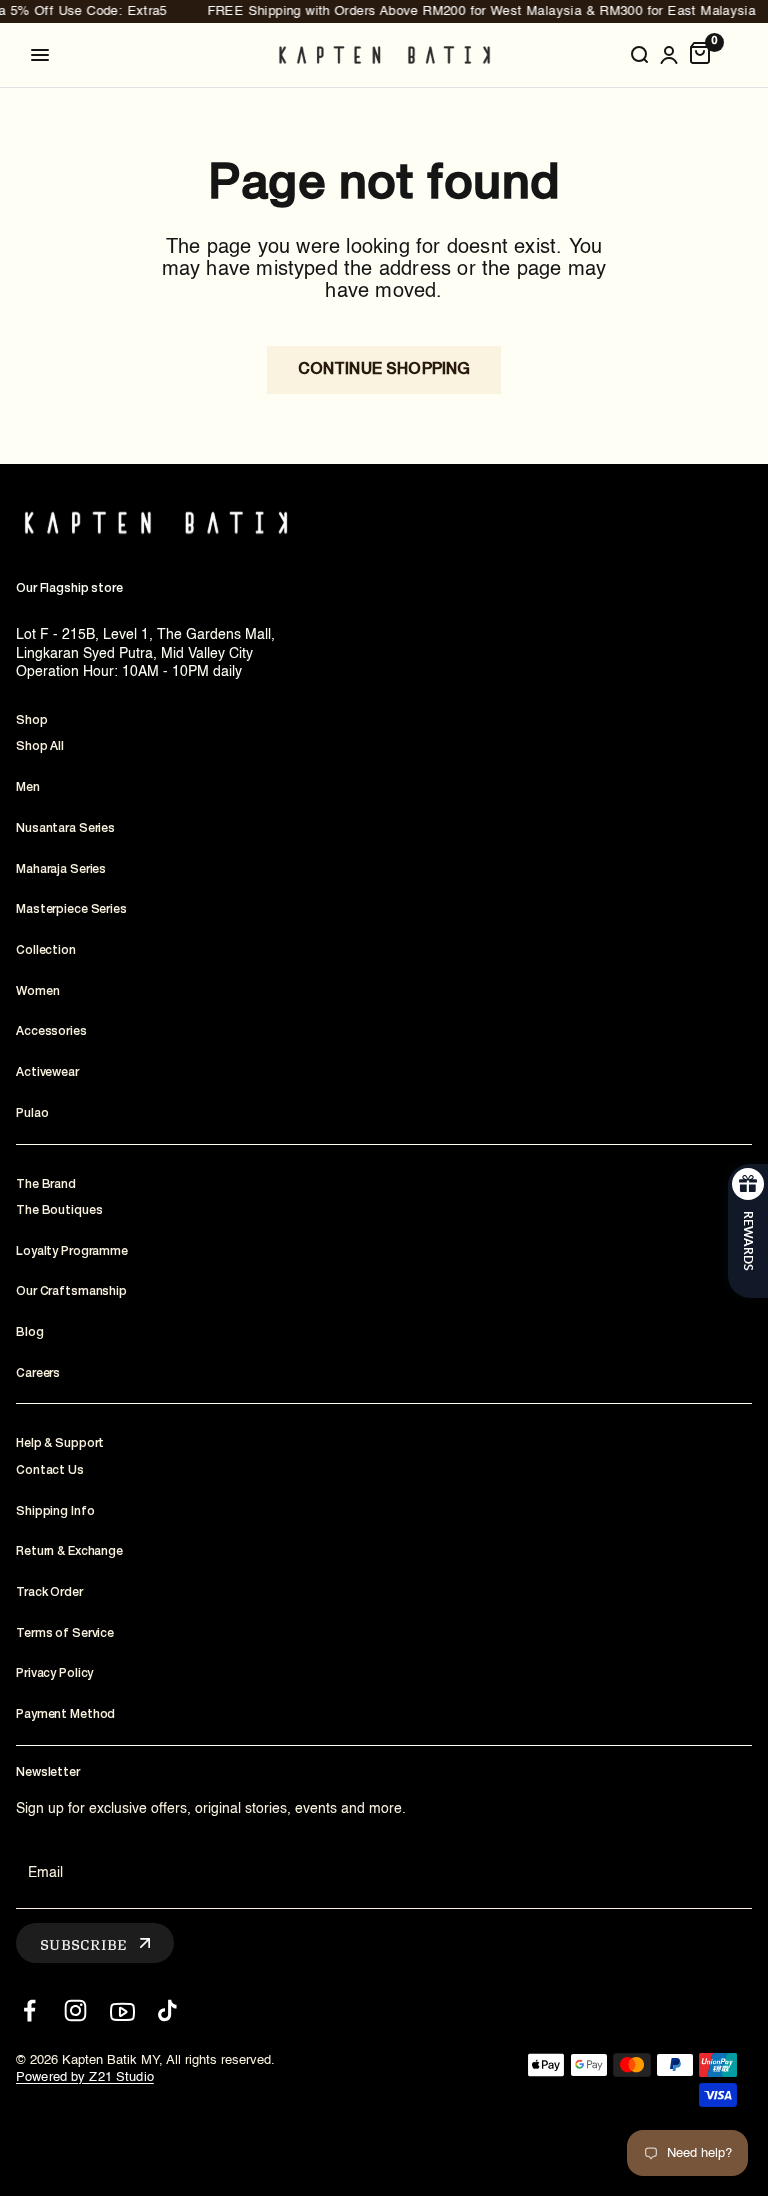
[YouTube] (121, 2010)
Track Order (49, 1592)
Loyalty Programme (72, 1251)
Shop (32, 720)
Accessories (51, 1031)
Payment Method (65, 1714)
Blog (30, 1332)
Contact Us (50, 1470)
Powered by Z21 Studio (85, 2077)
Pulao (32, 1113)
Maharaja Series (61, 869)
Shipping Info (55, 1511)
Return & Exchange (69, 1551)
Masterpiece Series (71, 909)
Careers (38, 1373)
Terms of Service (65, 1633)
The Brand (46, 1184)
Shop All (40, 746)
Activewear (47, 1072)
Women (37, 991)
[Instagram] (75, 2010)
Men (28, 787)
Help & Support (60, 1443)
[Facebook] (29, 2010)
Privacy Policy (54, 1673)
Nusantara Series (65, 828)
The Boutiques (59, 1210)
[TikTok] (167, 2010)
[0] (700, 55)
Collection (46, 950)
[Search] (639, 55)
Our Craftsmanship (71, 1291)
